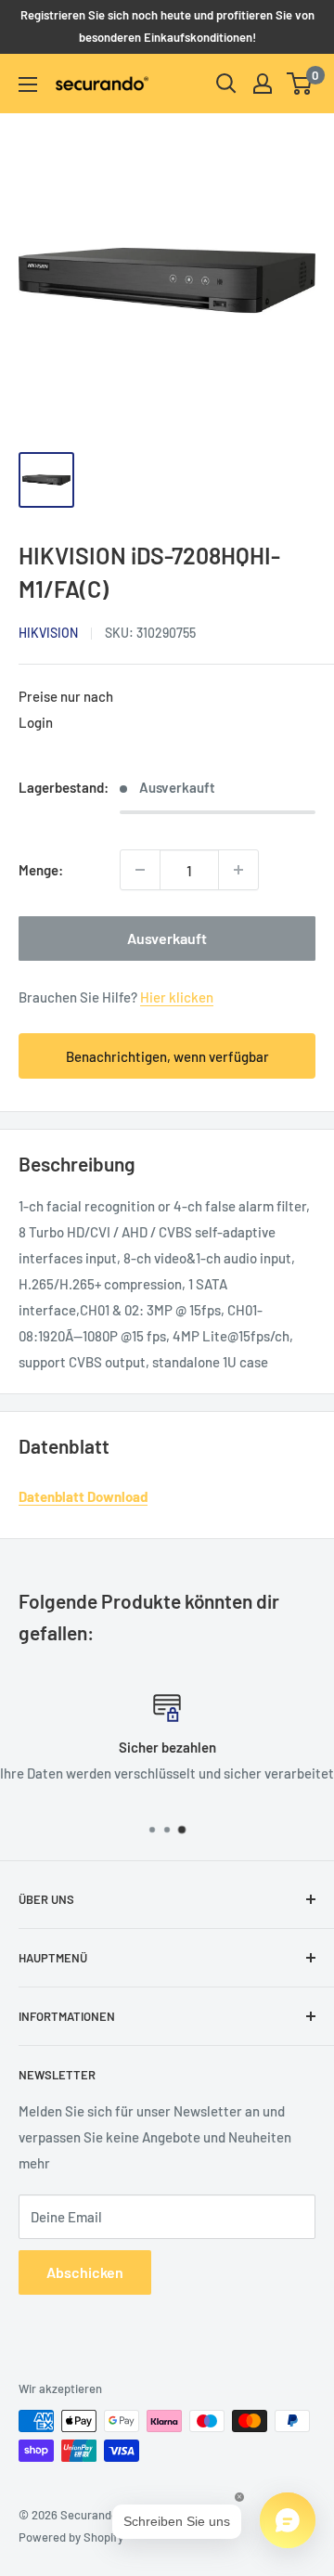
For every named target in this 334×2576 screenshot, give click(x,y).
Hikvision (48, 633)
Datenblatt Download (83, 1496)
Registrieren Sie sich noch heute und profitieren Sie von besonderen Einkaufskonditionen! (167, 26)
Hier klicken (177, 997)
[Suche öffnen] (226, 84)
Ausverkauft (167, 938)
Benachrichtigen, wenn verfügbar (167, 1056)
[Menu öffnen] (28, 84)
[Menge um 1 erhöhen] (238, 870)
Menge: (41, 870)
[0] (300, 84)
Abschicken (85, 2272)
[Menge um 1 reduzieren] (140, 870)
